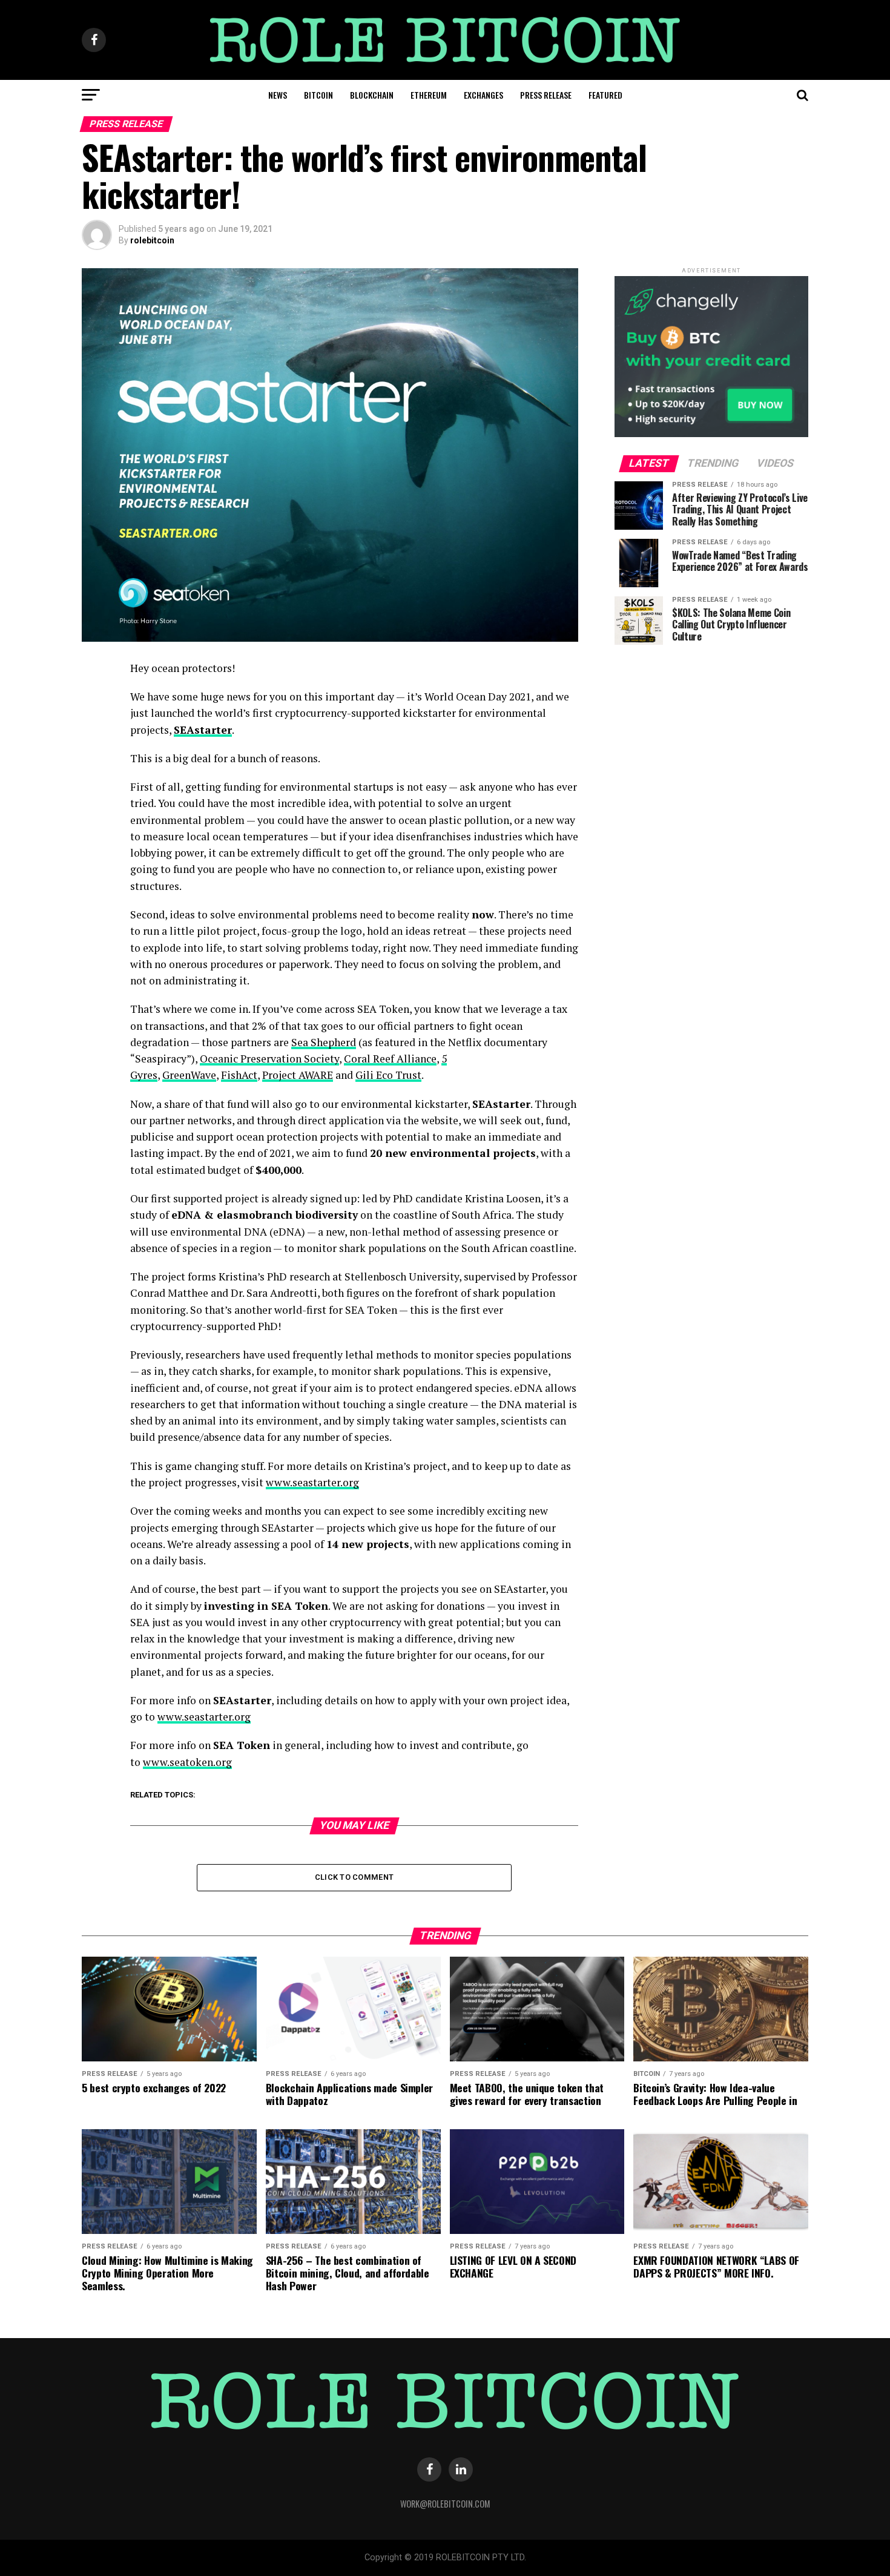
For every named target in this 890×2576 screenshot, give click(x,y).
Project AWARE (298, 1075)
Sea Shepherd (324, 1042)
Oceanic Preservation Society (269, 1059)
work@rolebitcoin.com (445, 2504)
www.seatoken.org (187, 1762)
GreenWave (189, 1075)
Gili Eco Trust (388, 1075)
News (278, 95)
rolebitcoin (152, 240)
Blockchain (372, 95)
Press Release (546, 95)
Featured (605, 95)
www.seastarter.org (312, 1482)
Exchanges (483, 95)
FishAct (239, 1075)
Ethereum (429, 95)
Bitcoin (318, 95)
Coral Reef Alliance (390, 1059)
